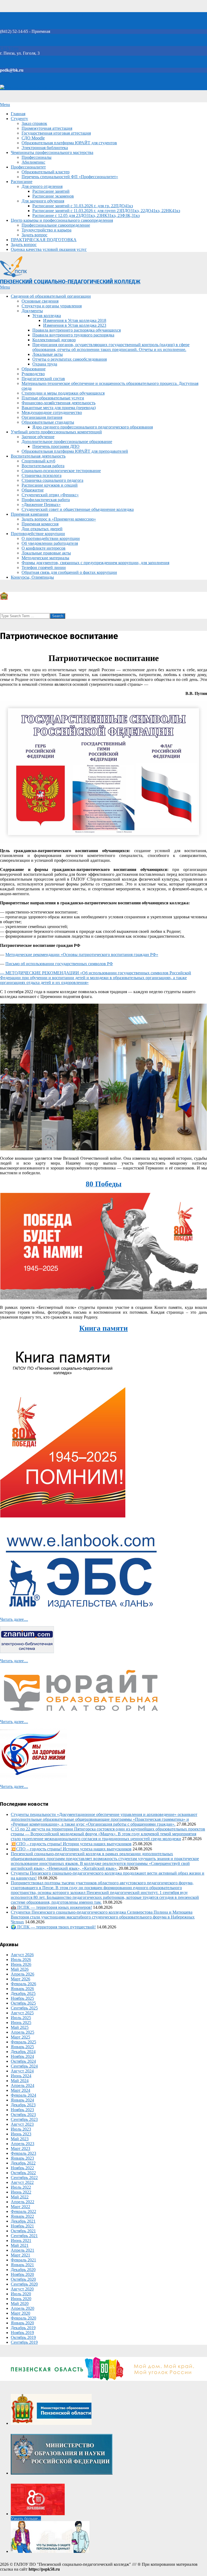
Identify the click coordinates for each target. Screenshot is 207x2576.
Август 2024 (22, 2071)
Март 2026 (20, 1979)
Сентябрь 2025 (24, 2008)
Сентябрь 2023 (24, 2119)
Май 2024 (20, 2081)
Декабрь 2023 (23, 2105)
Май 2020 (20, 2303)
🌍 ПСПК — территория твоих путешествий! (53, 1927)
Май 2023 (20, 2139)
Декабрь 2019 (23, 2328)
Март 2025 (20, 2037)
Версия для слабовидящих (29, 88)
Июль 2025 (21, 2018)
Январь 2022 (22, 2216)
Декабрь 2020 (23, 2270)
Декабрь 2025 (23, 1993)
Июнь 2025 (21, 2023)
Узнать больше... (26, 2519)
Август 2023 (22, 2124)
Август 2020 (22, 2289)
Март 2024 (20, 2090)
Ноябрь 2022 (22, 2168)
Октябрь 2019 (23, 2337)
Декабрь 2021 (23, 2221)
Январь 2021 (22, 2265)
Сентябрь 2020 (24, 2284)
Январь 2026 (22, 1989)
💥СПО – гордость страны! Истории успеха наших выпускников (71, 1844)
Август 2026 (22, 1955)
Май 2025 (20, 2027)
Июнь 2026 (21, 1964)
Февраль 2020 (23, 2318)
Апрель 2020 (23, 2308)
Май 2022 (20, 2197)
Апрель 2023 (23, 2144)
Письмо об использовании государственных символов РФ (59, 964)
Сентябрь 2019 (24, 2342)
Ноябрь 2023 (22, 2110)
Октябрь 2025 (23, 2003)
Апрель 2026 (23, 1974)
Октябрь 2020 (23, 2279)
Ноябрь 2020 (22, 2274)
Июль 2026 (21, 1960)
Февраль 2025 (23, 2042)
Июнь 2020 (21, 2299)
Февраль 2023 (23, 2153)
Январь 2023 (22, 2158)
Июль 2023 (21, 2129)
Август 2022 (22, 2182)
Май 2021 (20, 2245)
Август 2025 (22, 2013)
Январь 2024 (22, 2100)
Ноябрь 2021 (22, 2226)
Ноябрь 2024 (22, 2056)
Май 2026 (20, 1969)
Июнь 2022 (21, 2192)
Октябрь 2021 (23, 2231)
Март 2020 (20, 2313)
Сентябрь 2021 (24, 2236)
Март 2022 (20, 2207)
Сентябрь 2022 (24, 2178)
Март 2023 (20, 2148)
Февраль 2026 (23, 1984)
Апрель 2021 (23, 2250)
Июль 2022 (21, 2187)
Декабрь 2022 (23, 2163)
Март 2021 (20, 2255)
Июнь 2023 (21, 2134)
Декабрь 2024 (23, 2052)
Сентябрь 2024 (24, 2066)
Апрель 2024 (23, 2085)
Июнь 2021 (21, 2241)
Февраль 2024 (23, 2095)
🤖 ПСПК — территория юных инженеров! (51, 1907)
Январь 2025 (22, 2047)
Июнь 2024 (21, 2076)
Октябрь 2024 (23, 2061)
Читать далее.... (14, 1619)
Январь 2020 (22, 2323)
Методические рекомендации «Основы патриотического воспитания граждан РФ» (82, 955)
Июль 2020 (21, 2294)
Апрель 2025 (23, 2032)
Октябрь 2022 (23, 2173)
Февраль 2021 (23, 2260)
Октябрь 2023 (23, 2115)
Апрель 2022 (23, 2202)
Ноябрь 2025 (22, 1998)
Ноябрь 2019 (22, 2333)
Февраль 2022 (23, 2211)
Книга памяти (103, 1328)
